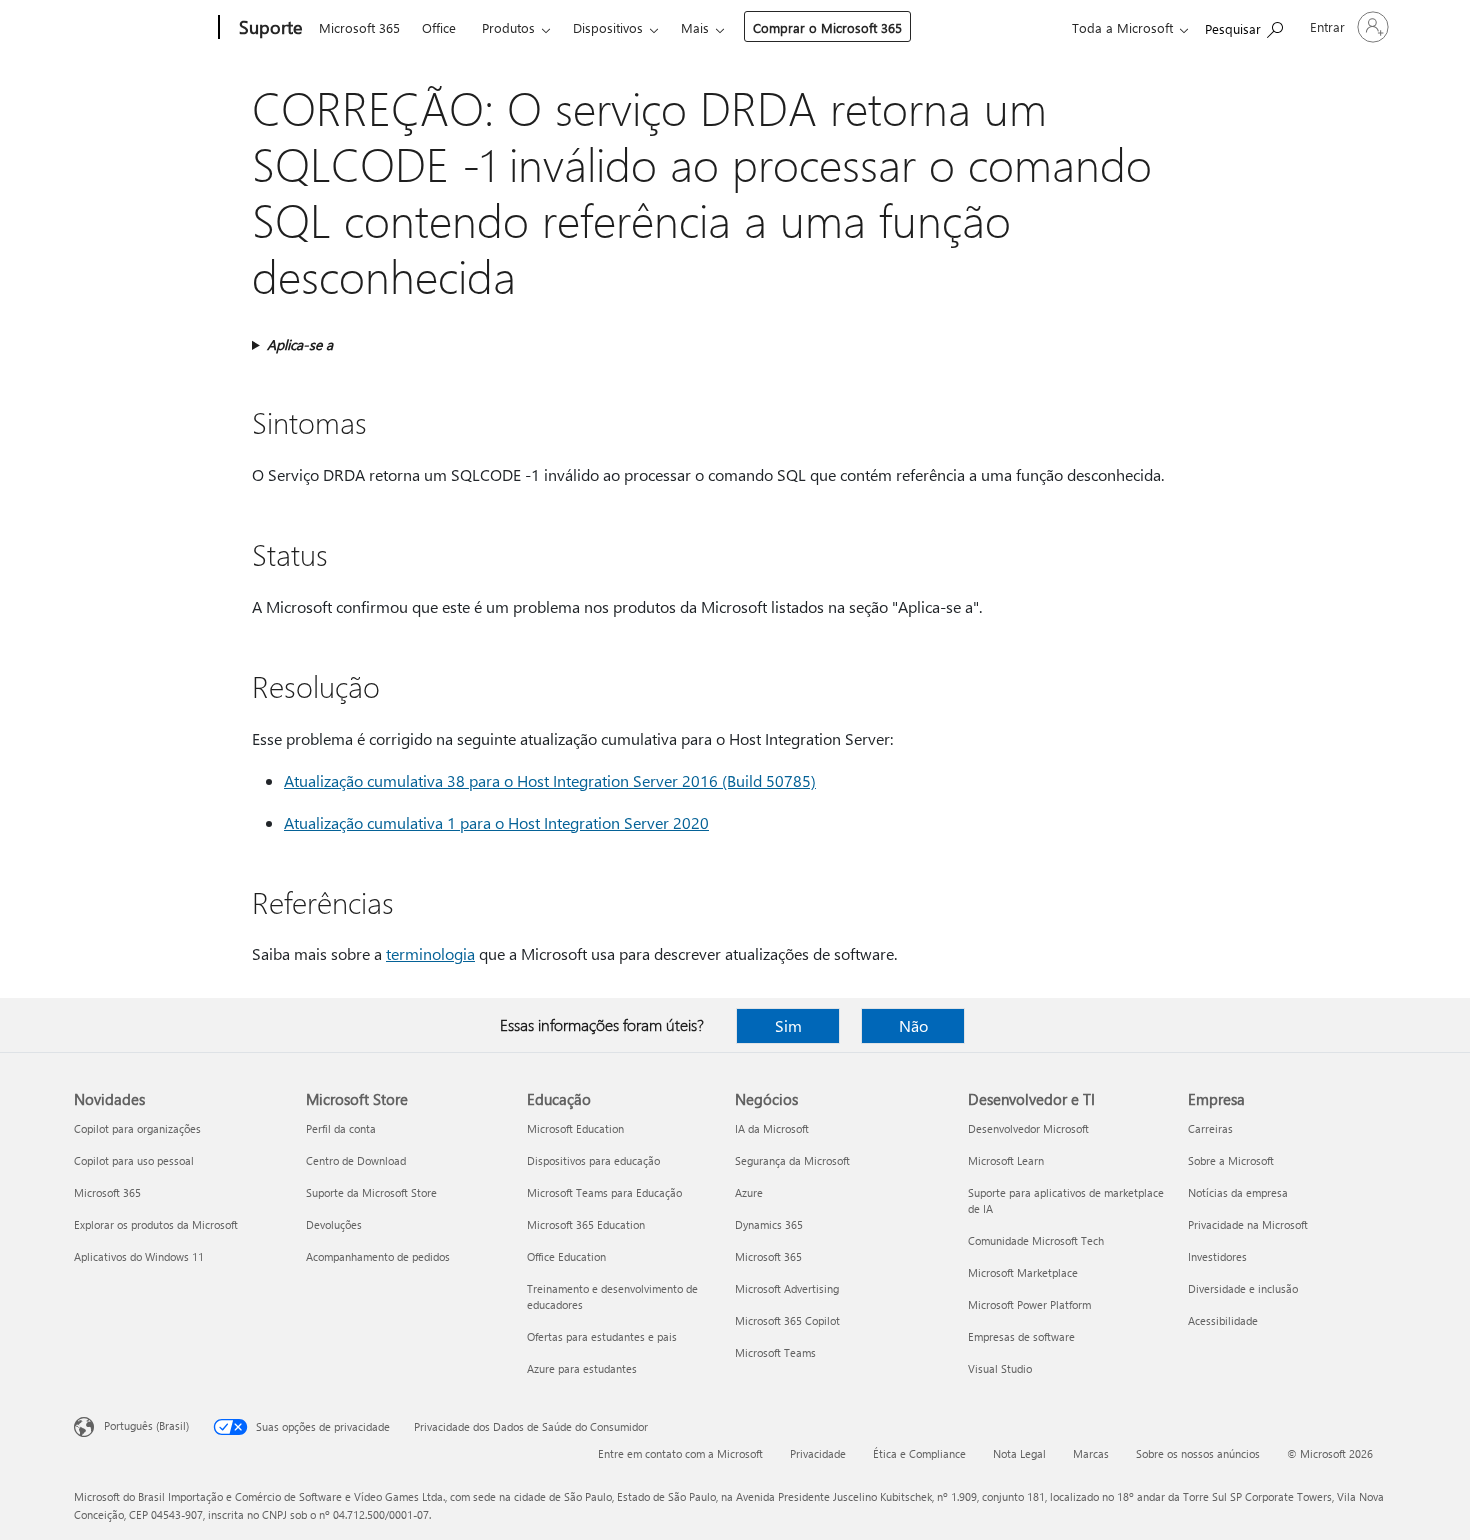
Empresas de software (1021, 1336)
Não (913, 1025)
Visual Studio (1000, 1368)
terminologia (430, 953)
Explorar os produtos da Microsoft (156, 1224)
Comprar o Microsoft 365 (827, 27)
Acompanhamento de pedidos (378, 1256)
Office (439, 27)
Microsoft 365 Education (586, 1224)
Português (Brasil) (146, 1425)
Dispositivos (608, 27)
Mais (695, 27)
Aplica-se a (300, 344)
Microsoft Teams (775, 1352)
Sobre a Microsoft (1231, 1160)
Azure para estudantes (582, 1368)
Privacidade (818, 1453)
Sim (788, 1025)
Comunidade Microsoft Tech (1036, 1240)
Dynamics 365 (769, 1224)
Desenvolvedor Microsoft (1028, 1128)
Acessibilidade (1223, 1320)
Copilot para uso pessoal (134, 1160)
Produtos (508, 27)
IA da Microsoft (772, 1128)
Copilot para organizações (137, 1128)
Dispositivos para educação (593, 1160)
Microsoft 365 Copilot (787, 1320)
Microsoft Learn (1006, 1160)
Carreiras (1210, 1128)
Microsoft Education (575, 1128)
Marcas (1091, 1453)
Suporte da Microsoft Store (371, 1192)
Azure (749, 1192)
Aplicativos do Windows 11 (139, 1256)
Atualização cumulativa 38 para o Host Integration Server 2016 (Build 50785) (550, 780)
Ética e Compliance (919, 1453)
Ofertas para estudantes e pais (602, 1336)
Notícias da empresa (1238, 1192)
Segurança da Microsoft (792, 1160)
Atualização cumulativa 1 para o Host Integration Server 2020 (496, 822)
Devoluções (334, 1224)
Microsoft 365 (359, 27)
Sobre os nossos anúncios (1198, 1453)
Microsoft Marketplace (1023, 1272)
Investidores (1217, 1256)
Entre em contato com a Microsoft (680, 1453)
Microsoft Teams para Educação (604, 1192)
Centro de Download (356, 1160)
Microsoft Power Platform (1029, 1304)
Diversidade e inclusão (1243, 1288)
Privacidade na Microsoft (1248, 1224)
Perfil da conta (341, 1128)
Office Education (566, 1256)
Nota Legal (1019, 1453)
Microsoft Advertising (787, 1288)
